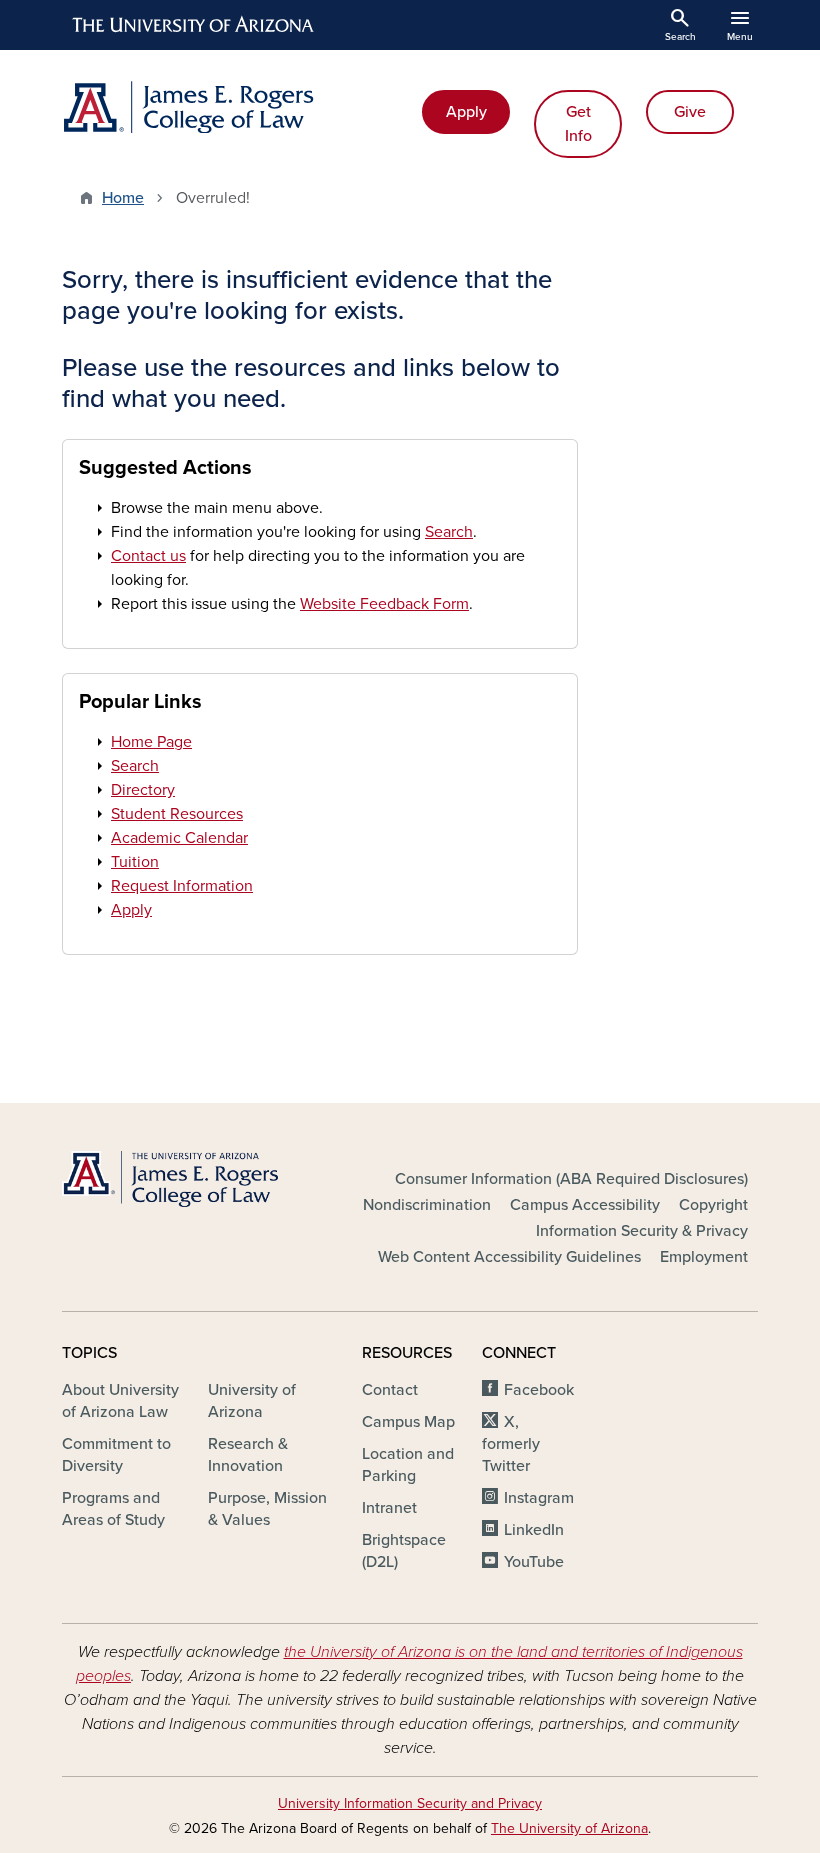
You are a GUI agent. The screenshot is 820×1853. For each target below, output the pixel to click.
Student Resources (177, 814)
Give (690, 112)
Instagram (539, 1498)
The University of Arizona (569, 1828)
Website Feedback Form (384, 604)
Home (123, 198)
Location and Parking (408, 1465)
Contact (390, 1390)
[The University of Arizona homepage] (194, 25)
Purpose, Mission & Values (267, 1509)
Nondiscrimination (427, 1205)
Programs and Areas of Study (113, 1509)
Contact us (148, 556)
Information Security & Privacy (642, 1231)
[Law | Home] (230, 107)
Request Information (182, 886)
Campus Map (408, 1422)
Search (449, 532)
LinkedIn (534, 1530)
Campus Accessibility (585, 1205)
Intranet (389, 1508)
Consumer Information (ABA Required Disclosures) (571, 1179)
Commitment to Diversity (116, 1455)
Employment (704, 1257)
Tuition (135, 862)
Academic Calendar (179, 838)
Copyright (713, 1205)
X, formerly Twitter (511, 1444)
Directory (143, 790)
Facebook (539, 1390)
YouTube (534, 1562)
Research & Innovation (248, 1455)
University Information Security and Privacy (410, 1803)
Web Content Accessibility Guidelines (509, 1257)
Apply (466, 112)
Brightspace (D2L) (404, 1551)
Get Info (578, 124)
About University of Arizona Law (120, 1401)
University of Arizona (252, 1401)
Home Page (151, 742)
